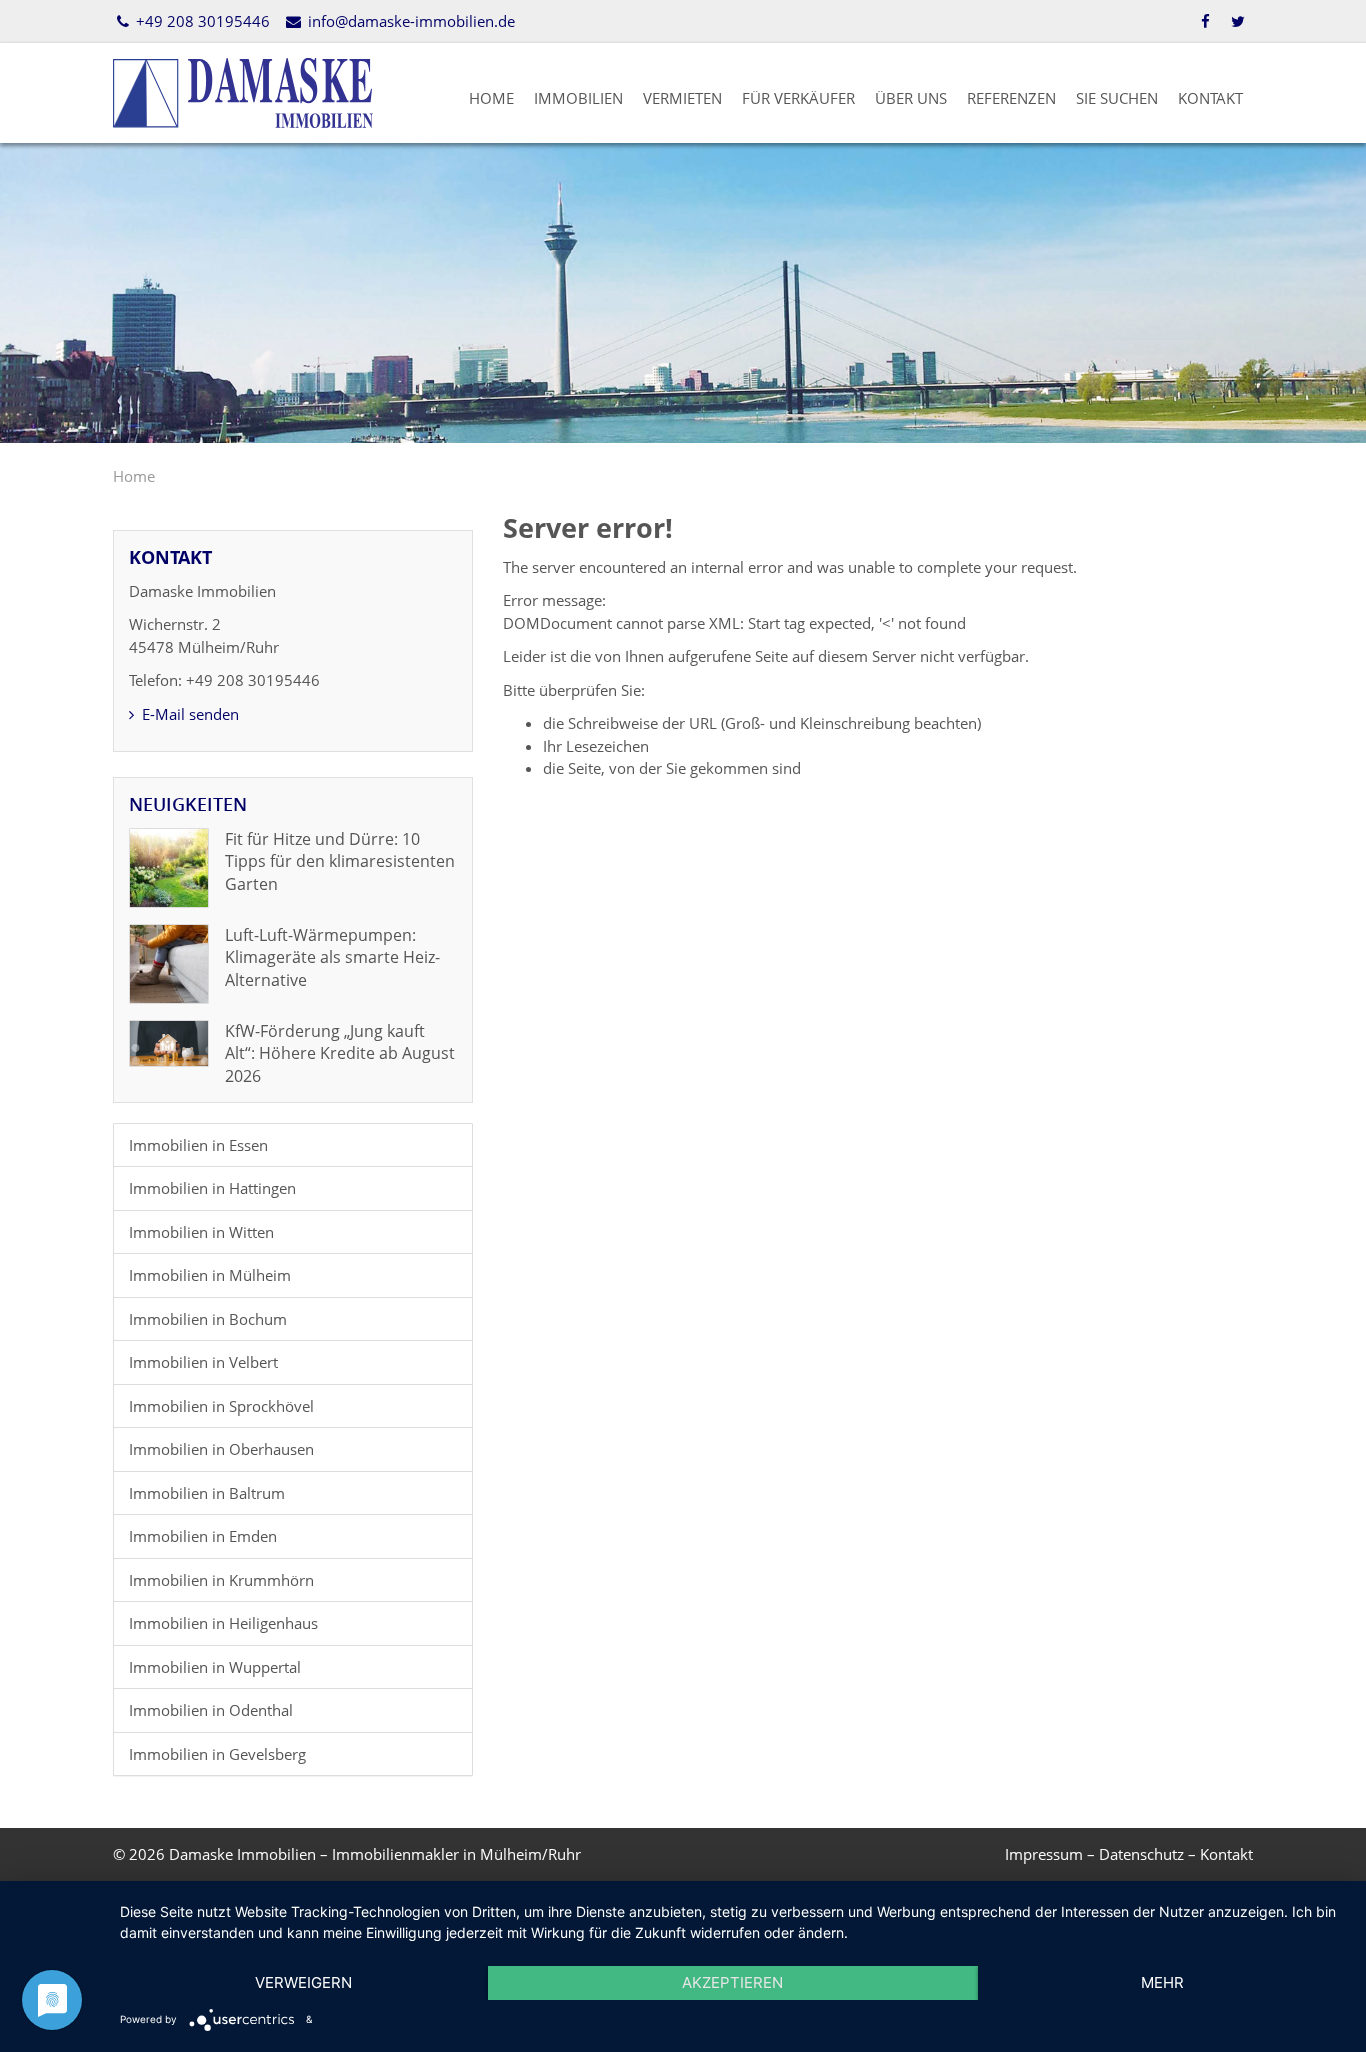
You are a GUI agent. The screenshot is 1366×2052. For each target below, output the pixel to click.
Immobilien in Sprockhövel (221, 1406)
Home (491, 98)
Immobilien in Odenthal (211, 1710)
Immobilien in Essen (198, 1145)
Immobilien (578, 98)
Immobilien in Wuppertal (215, 1667)
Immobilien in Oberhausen (221, 1449)
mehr (1162, 1982)
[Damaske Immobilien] (243, 91)
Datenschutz (1141, 1854)
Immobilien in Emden (203, 1536)
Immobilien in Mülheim (210, 1275)
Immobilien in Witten (201, 1232)
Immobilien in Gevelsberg (217, 1754)
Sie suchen (1117, 98)
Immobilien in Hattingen (212, 1188)
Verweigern (303, 1982)
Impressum (1044, 1854)
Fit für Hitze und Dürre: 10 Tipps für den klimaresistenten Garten (340, 861)
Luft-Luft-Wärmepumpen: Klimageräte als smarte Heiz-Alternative (332, 957)
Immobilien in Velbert (203, 1362)
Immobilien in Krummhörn (221, 1580)
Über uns (911, 98)
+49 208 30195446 (201, 21)
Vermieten (682, 98)
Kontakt (1210, 98)
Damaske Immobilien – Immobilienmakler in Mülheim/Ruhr (375, 1854)
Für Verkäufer (798, 98)
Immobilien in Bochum (208, 1319)
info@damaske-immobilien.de (409, 21)
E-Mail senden (188, 714)
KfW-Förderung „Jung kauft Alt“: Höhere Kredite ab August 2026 (340, 1053)
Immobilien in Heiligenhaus (223, 1623)
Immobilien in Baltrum (207, 1493)
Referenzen (1011, 98)
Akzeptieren (732, 1982)
